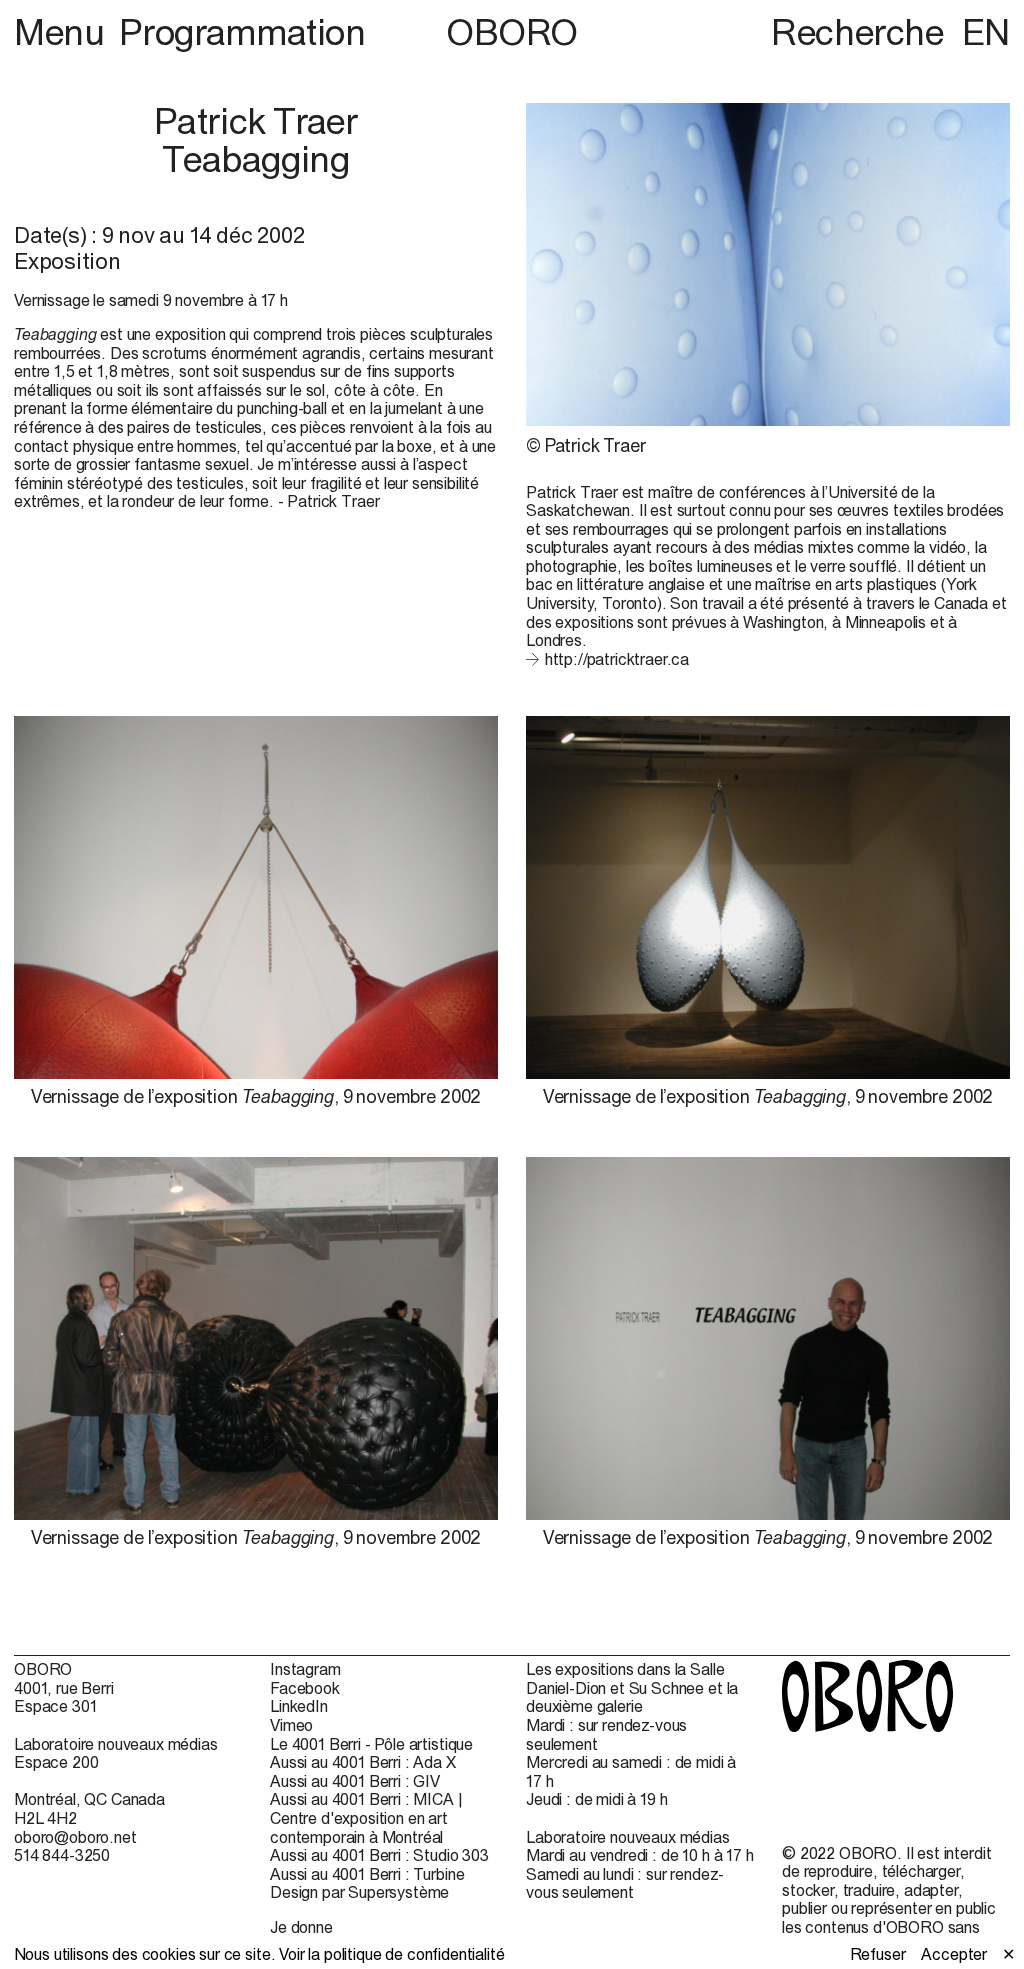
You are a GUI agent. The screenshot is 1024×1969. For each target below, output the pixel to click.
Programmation (242, 32)
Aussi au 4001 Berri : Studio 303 (379, 1855)
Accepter (954, 1954)
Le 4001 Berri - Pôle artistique (371, 1744)
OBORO (512, 32)
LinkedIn (299, 1706)
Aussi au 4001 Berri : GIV (355, 1781)
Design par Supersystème (359, 1892)
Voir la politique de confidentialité (391, 1954)
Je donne (301, 1927)
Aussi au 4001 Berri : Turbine (367, 1874)
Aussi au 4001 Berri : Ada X (363, 1762)
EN (986, 32)
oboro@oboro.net (75, 1837)
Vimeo (291, 1725)
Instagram (305, 1669)
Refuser (878, 1954)
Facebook (305, 1688)
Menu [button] (63, 32)
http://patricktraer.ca (617, 659)
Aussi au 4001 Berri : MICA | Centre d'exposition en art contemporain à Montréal (366, 1817)
